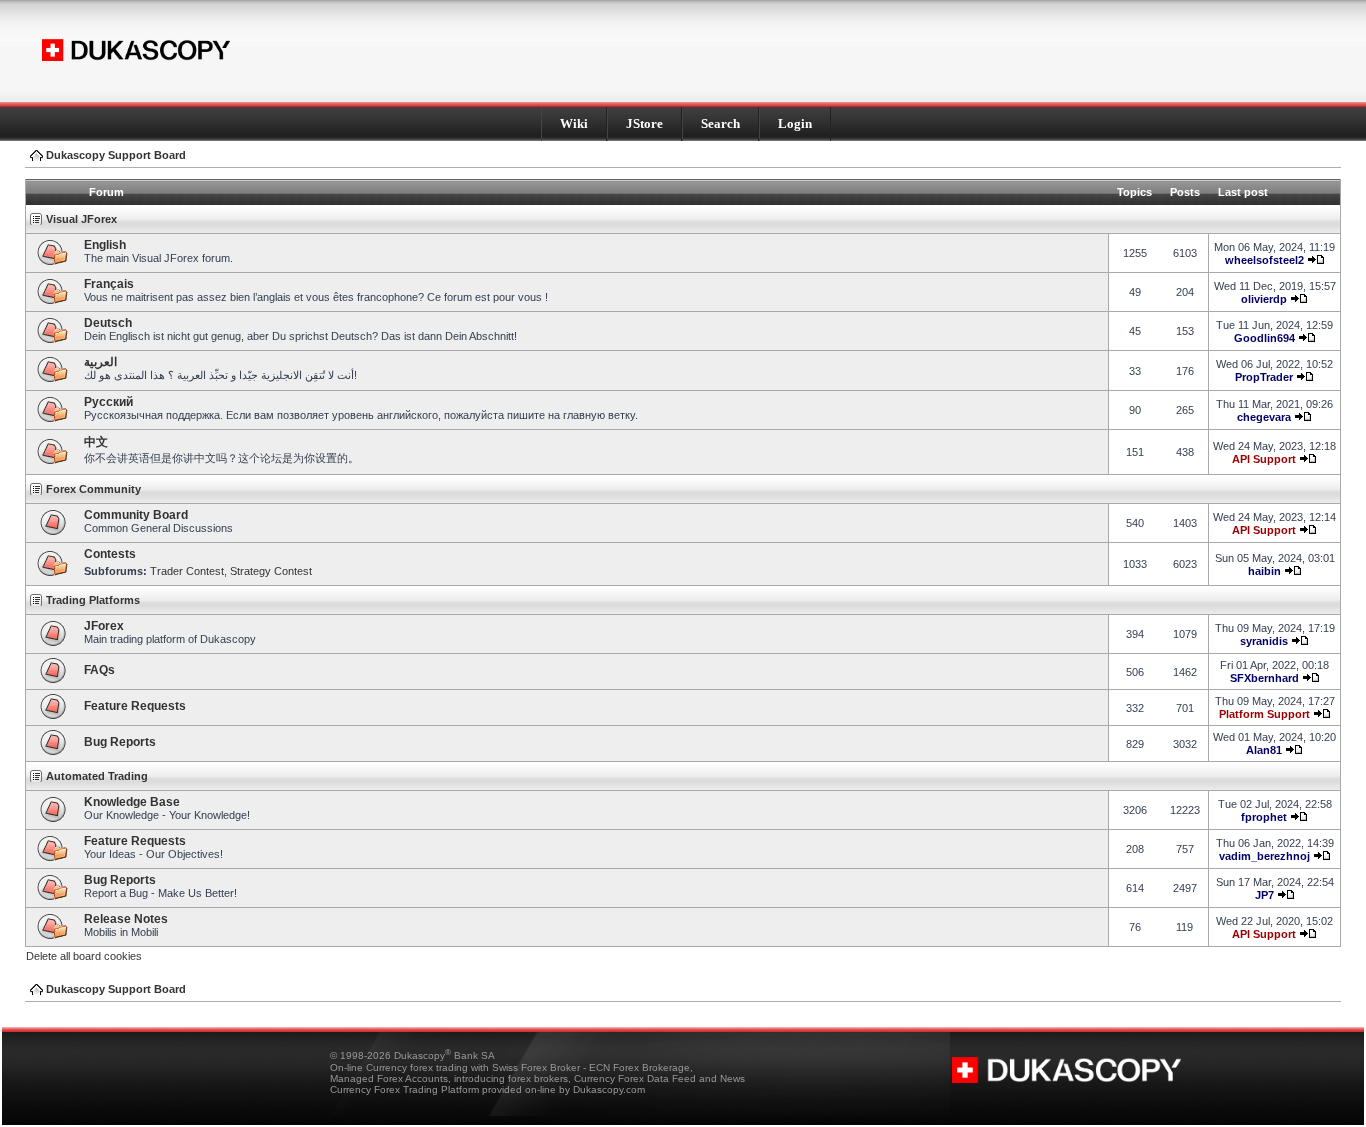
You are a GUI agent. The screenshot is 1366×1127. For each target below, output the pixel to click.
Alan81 (1264, 750)
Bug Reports (120, 742)
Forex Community (93, 489)
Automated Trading (97, 776)
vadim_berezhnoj (1264, 856)
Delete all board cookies (84, 956)
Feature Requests (135, 706)
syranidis (1264, 641)
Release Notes (126, 919)
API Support (1264, 459)
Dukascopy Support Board (116, 155)
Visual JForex (81, 219)
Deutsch (108, 323)
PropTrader (1264, 377)
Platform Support (1264, 714)
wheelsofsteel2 (1264, 260)
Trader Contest (187, 571)
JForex (104, 626)
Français (109, 284)
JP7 (1264, 895)
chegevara (1264, 417)
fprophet (1264, 817)
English (105, 245)
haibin (1264, 571)
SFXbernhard (1264, 678)
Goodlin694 (1264, 338)
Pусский (108, 402)
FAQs (99, 670)
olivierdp (1264, 299)
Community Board (136, 515)
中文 (96, 442)
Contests (110, 554)
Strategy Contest (271, 571)
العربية (100, 362)
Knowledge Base (132, 802)
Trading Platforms (93, 600)
